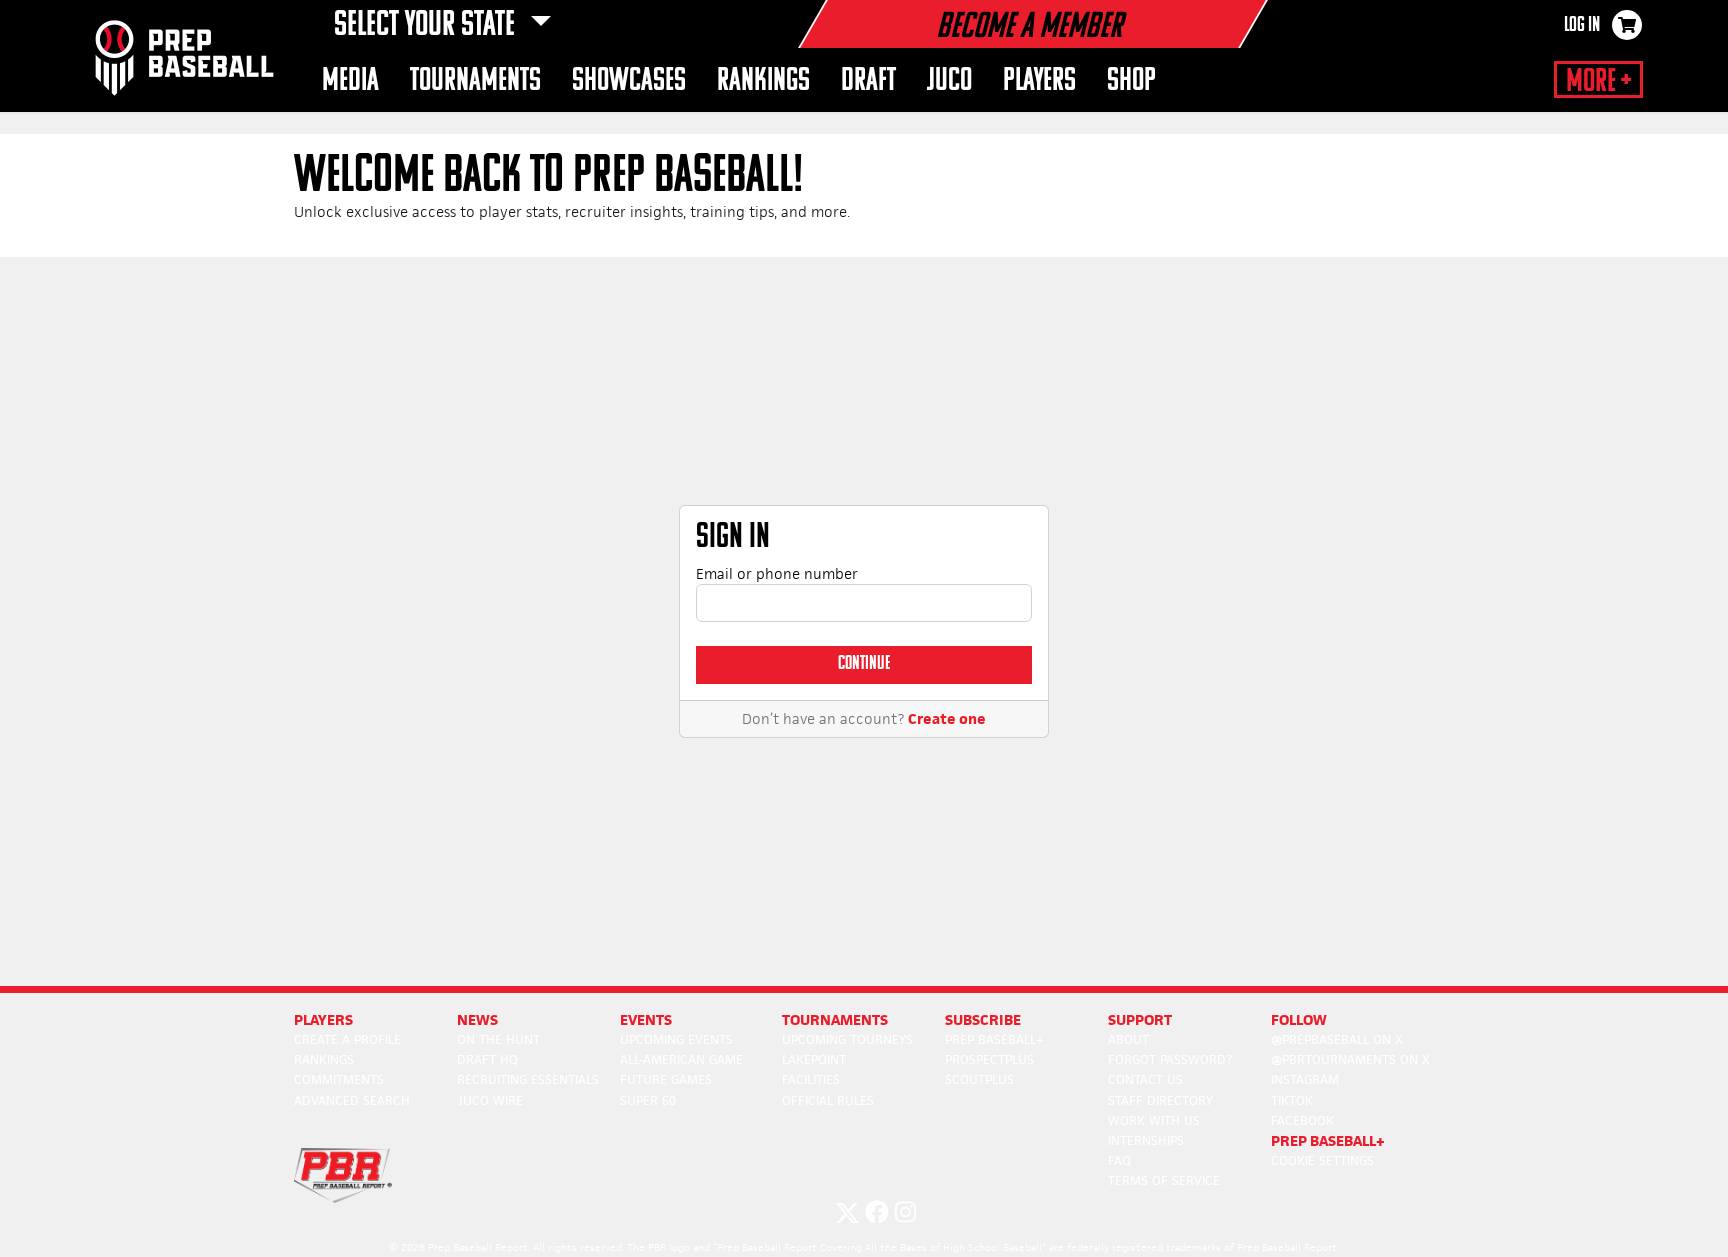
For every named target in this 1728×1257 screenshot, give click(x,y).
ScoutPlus (979, 1079)
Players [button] (1039, 81)
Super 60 (648, 1100)
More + (1598, 82)
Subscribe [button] (983, 1019)
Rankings (324, 1059)
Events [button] (646, 1019)
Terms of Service (1164, 1180)
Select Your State (427, 26)
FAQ (1119, 1160)
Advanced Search (352, 1100)
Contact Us (1145, 1079)
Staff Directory (1160, 1100)
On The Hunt (498, 1039)
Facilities (811, 1079)
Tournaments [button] (475, 81)
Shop (1131, 81)
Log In (1582, 26)
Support (1140, 1019)
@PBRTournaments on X (1350, 1059)
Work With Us (1154, 1120)
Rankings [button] (763, 81)
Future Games (666, 1079)
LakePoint (814, 1059)
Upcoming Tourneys (847, 1039)
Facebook (1302, 1120)
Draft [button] (868, 81)
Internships (1146, 1140)
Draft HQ (487, 1059)
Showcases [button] (629, 81)
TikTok (1292, 1100)
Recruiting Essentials (528, 1079)
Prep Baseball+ (994, 1039)
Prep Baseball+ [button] (1328, 1140)
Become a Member (1029, 28)
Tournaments (835, 1019)
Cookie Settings (1322, 1160)
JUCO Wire (490, 1100)
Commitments (339, 1079)
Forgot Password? (1170, 1059)
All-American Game (681, 1059)
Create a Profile (347, 1039)
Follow (1299, 1019)
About (1128, 1039)
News (477, 1019)
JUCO (949, 81)
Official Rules (828, 1100)
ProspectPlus (989, 1059)
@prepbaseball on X (1337, 1039)
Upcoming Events (676, 1039)
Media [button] (350, 81)
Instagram (1305, 1079)
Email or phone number (777, 573)
